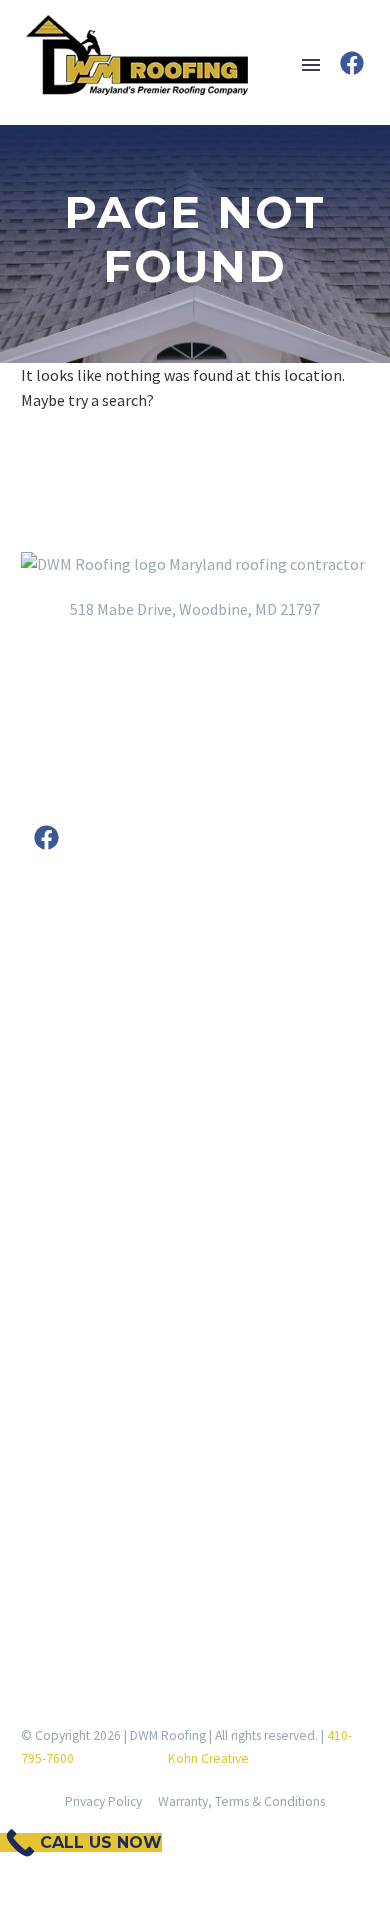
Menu (311, 65)
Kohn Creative (208, 1758)
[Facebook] (352, 63)
